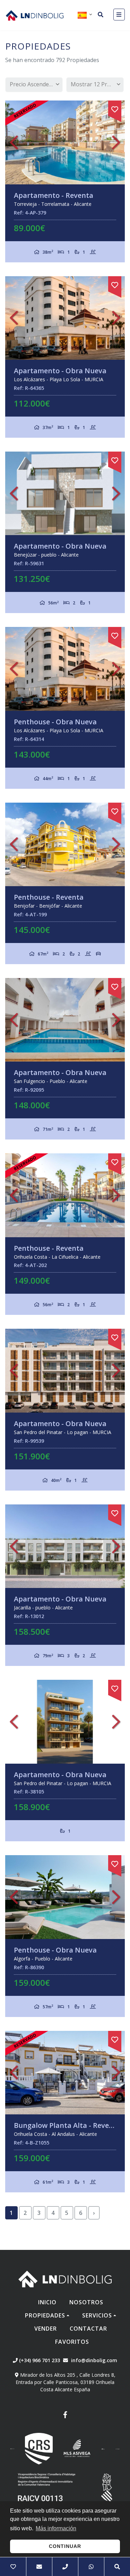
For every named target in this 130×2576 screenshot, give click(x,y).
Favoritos (72, 2342)
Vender (46, 2329)
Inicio (47, 2302)
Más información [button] (56, 2528)
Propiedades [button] (45, 2315)
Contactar (88, 2329)
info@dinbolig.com (94, 2360)
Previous (14, 142)
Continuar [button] (65, 2546)
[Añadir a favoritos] (115, 108)
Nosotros (86, 2302)
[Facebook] (65, 2416)
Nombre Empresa (35, 15)
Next (116, 142)
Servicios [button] (97, 2315)
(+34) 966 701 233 (39, 2360)
